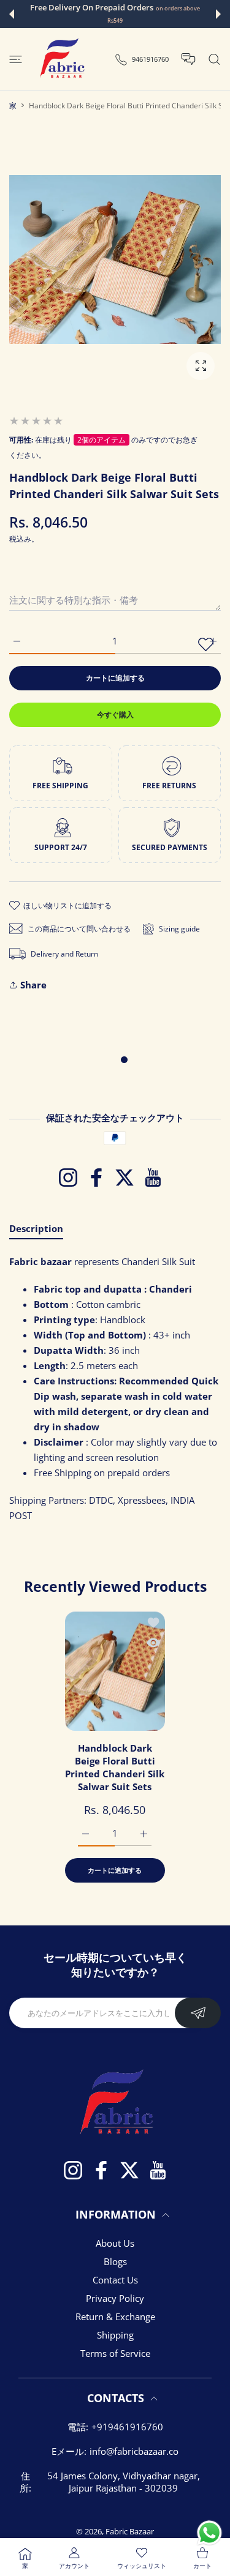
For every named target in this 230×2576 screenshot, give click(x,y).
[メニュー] (16, 59)
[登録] (198, 2013)
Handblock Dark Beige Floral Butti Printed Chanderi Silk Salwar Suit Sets (115, 1767)
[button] (12, 14)
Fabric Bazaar (130, 2531)
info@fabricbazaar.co (134, 2451)
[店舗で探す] (214, 59)
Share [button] (33, 985)
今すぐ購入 (115, 715)
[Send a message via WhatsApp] (209, 2533)
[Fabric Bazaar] (61, 59)
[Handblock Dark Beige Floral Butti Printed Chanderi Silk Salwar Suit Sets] (115, 1671)
